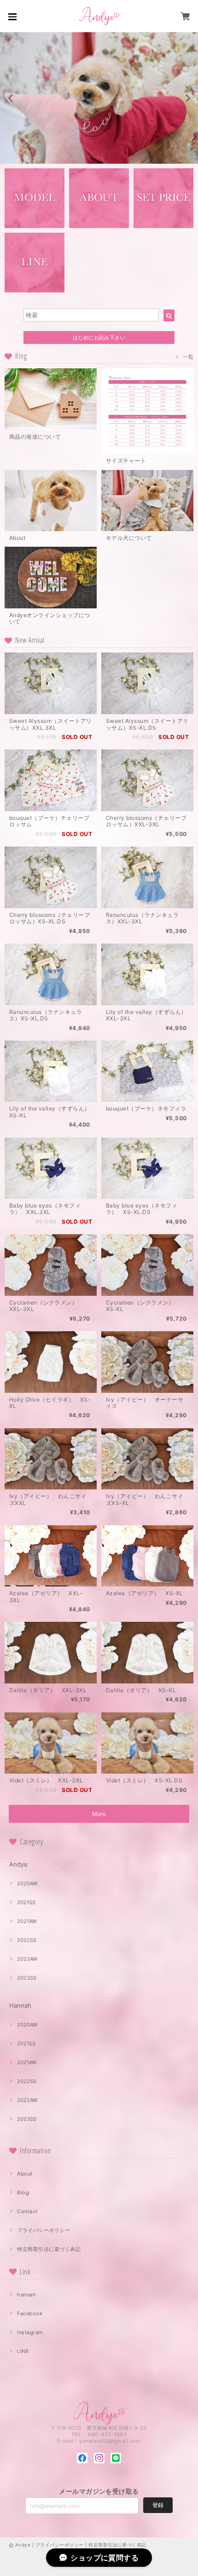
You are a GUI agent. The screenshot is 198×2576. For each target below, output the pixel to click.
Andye (18, 1864)
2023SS (27, 1978)
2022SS (27, 1940)
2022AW (27, 1959)
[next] (187, 98)
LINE (23, 2351)
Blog (23, 2192)
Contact (27, 2211)
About (25, 2174)
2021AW (27, 1921)
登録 (158, 2505)
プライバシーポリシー (44, 2230)
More (99, 1814)
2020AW (27, 1883)
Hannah (20, 2005)
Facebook (30, 2313)
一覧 (188, 357)
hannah (26, 2295)
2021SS (26, 1902)
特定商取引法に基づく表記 (49, 2249)
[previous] (11, 98)
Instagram (30, 2332)
